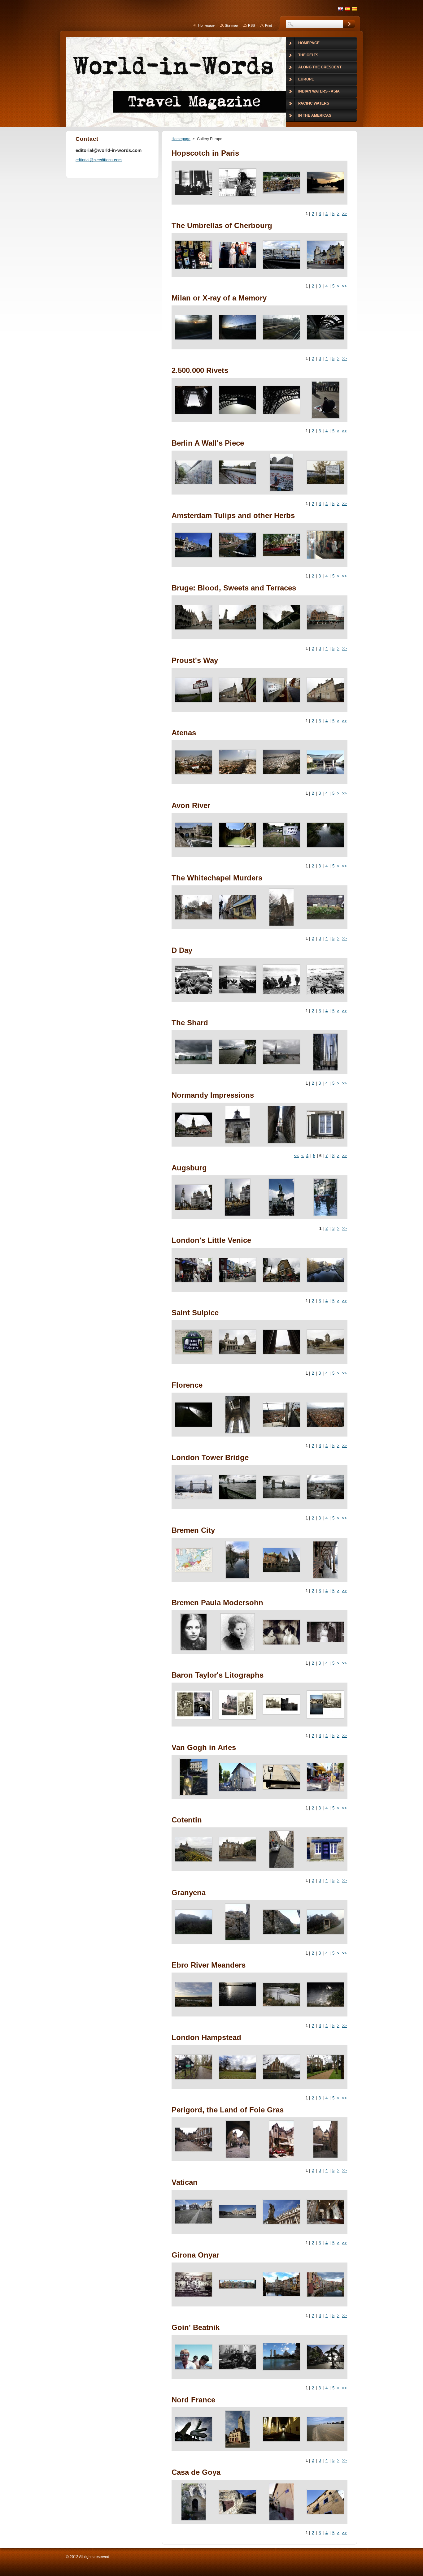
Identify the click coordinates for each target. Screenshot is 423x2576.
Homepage (181, 139)
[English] (340, 9)
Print (268, 25)
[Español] (347, 9)
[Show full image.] (194, 183)
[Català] (355, 9)
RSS (251, 25)
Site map (231, 25)
